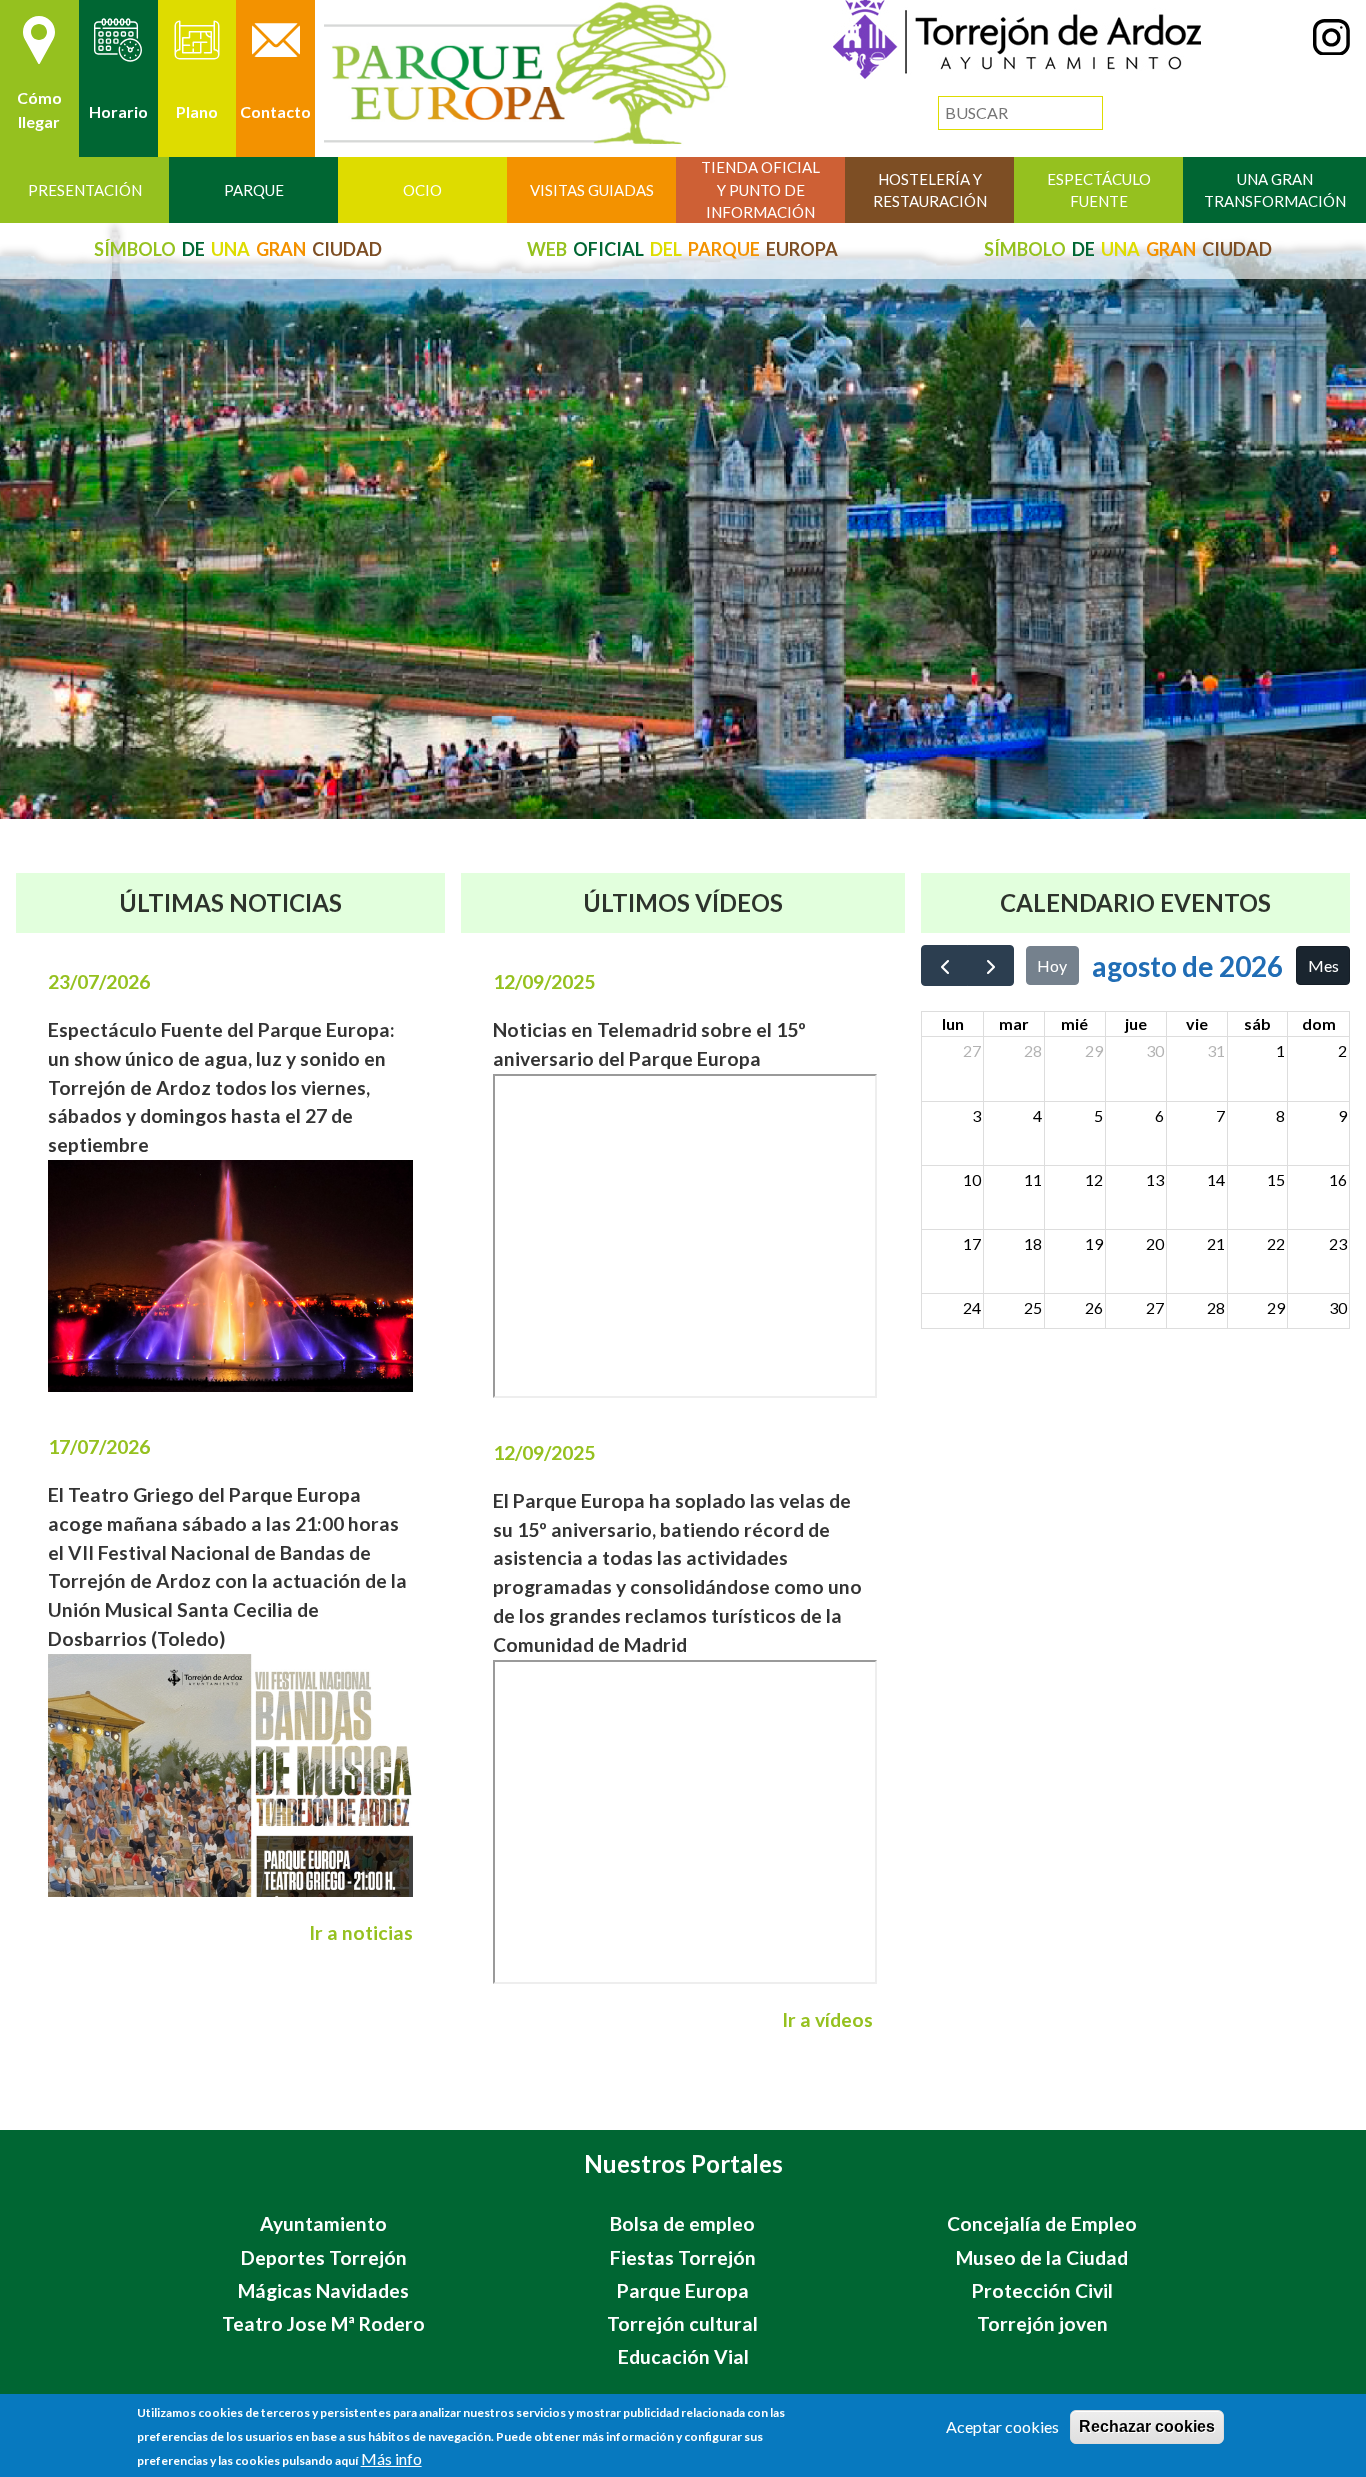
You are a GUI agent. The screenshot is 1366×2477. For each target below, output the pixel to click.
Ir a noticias (361, 1932)
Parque (254, 190)
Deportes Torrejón (324, 2257)
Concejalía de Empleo (1042, 2223)
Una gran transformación (1275, 190)
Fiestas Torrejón (683, 2257)
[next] (990, 965)
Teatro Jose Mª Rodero (323, 2323)
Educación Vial (683, 2356)
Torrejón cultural (682, 2323)
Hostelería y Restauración (930, 190)
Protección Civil (1042, 2290)
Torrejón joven (1042, 2323)
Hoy (1052, 965)
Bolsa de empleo (682, 2223)
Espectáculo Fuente (1099, 190)
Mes (1323, 965)
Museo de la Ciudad (1042, 2257)
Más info (391, 2458)
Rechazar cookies (1147, 2426)
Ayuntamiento (323, 2223)
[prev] (944, 965)
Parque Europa (683, 2290)
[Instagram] (1331, 48)
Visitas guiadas (592, 190)
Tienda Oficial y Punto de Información (760, 189)
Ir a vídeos (827, 2019)
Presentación (85, 190)
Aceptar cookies (1002, 2426)
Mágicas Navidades (323, 2290)
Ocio (422, 190)
